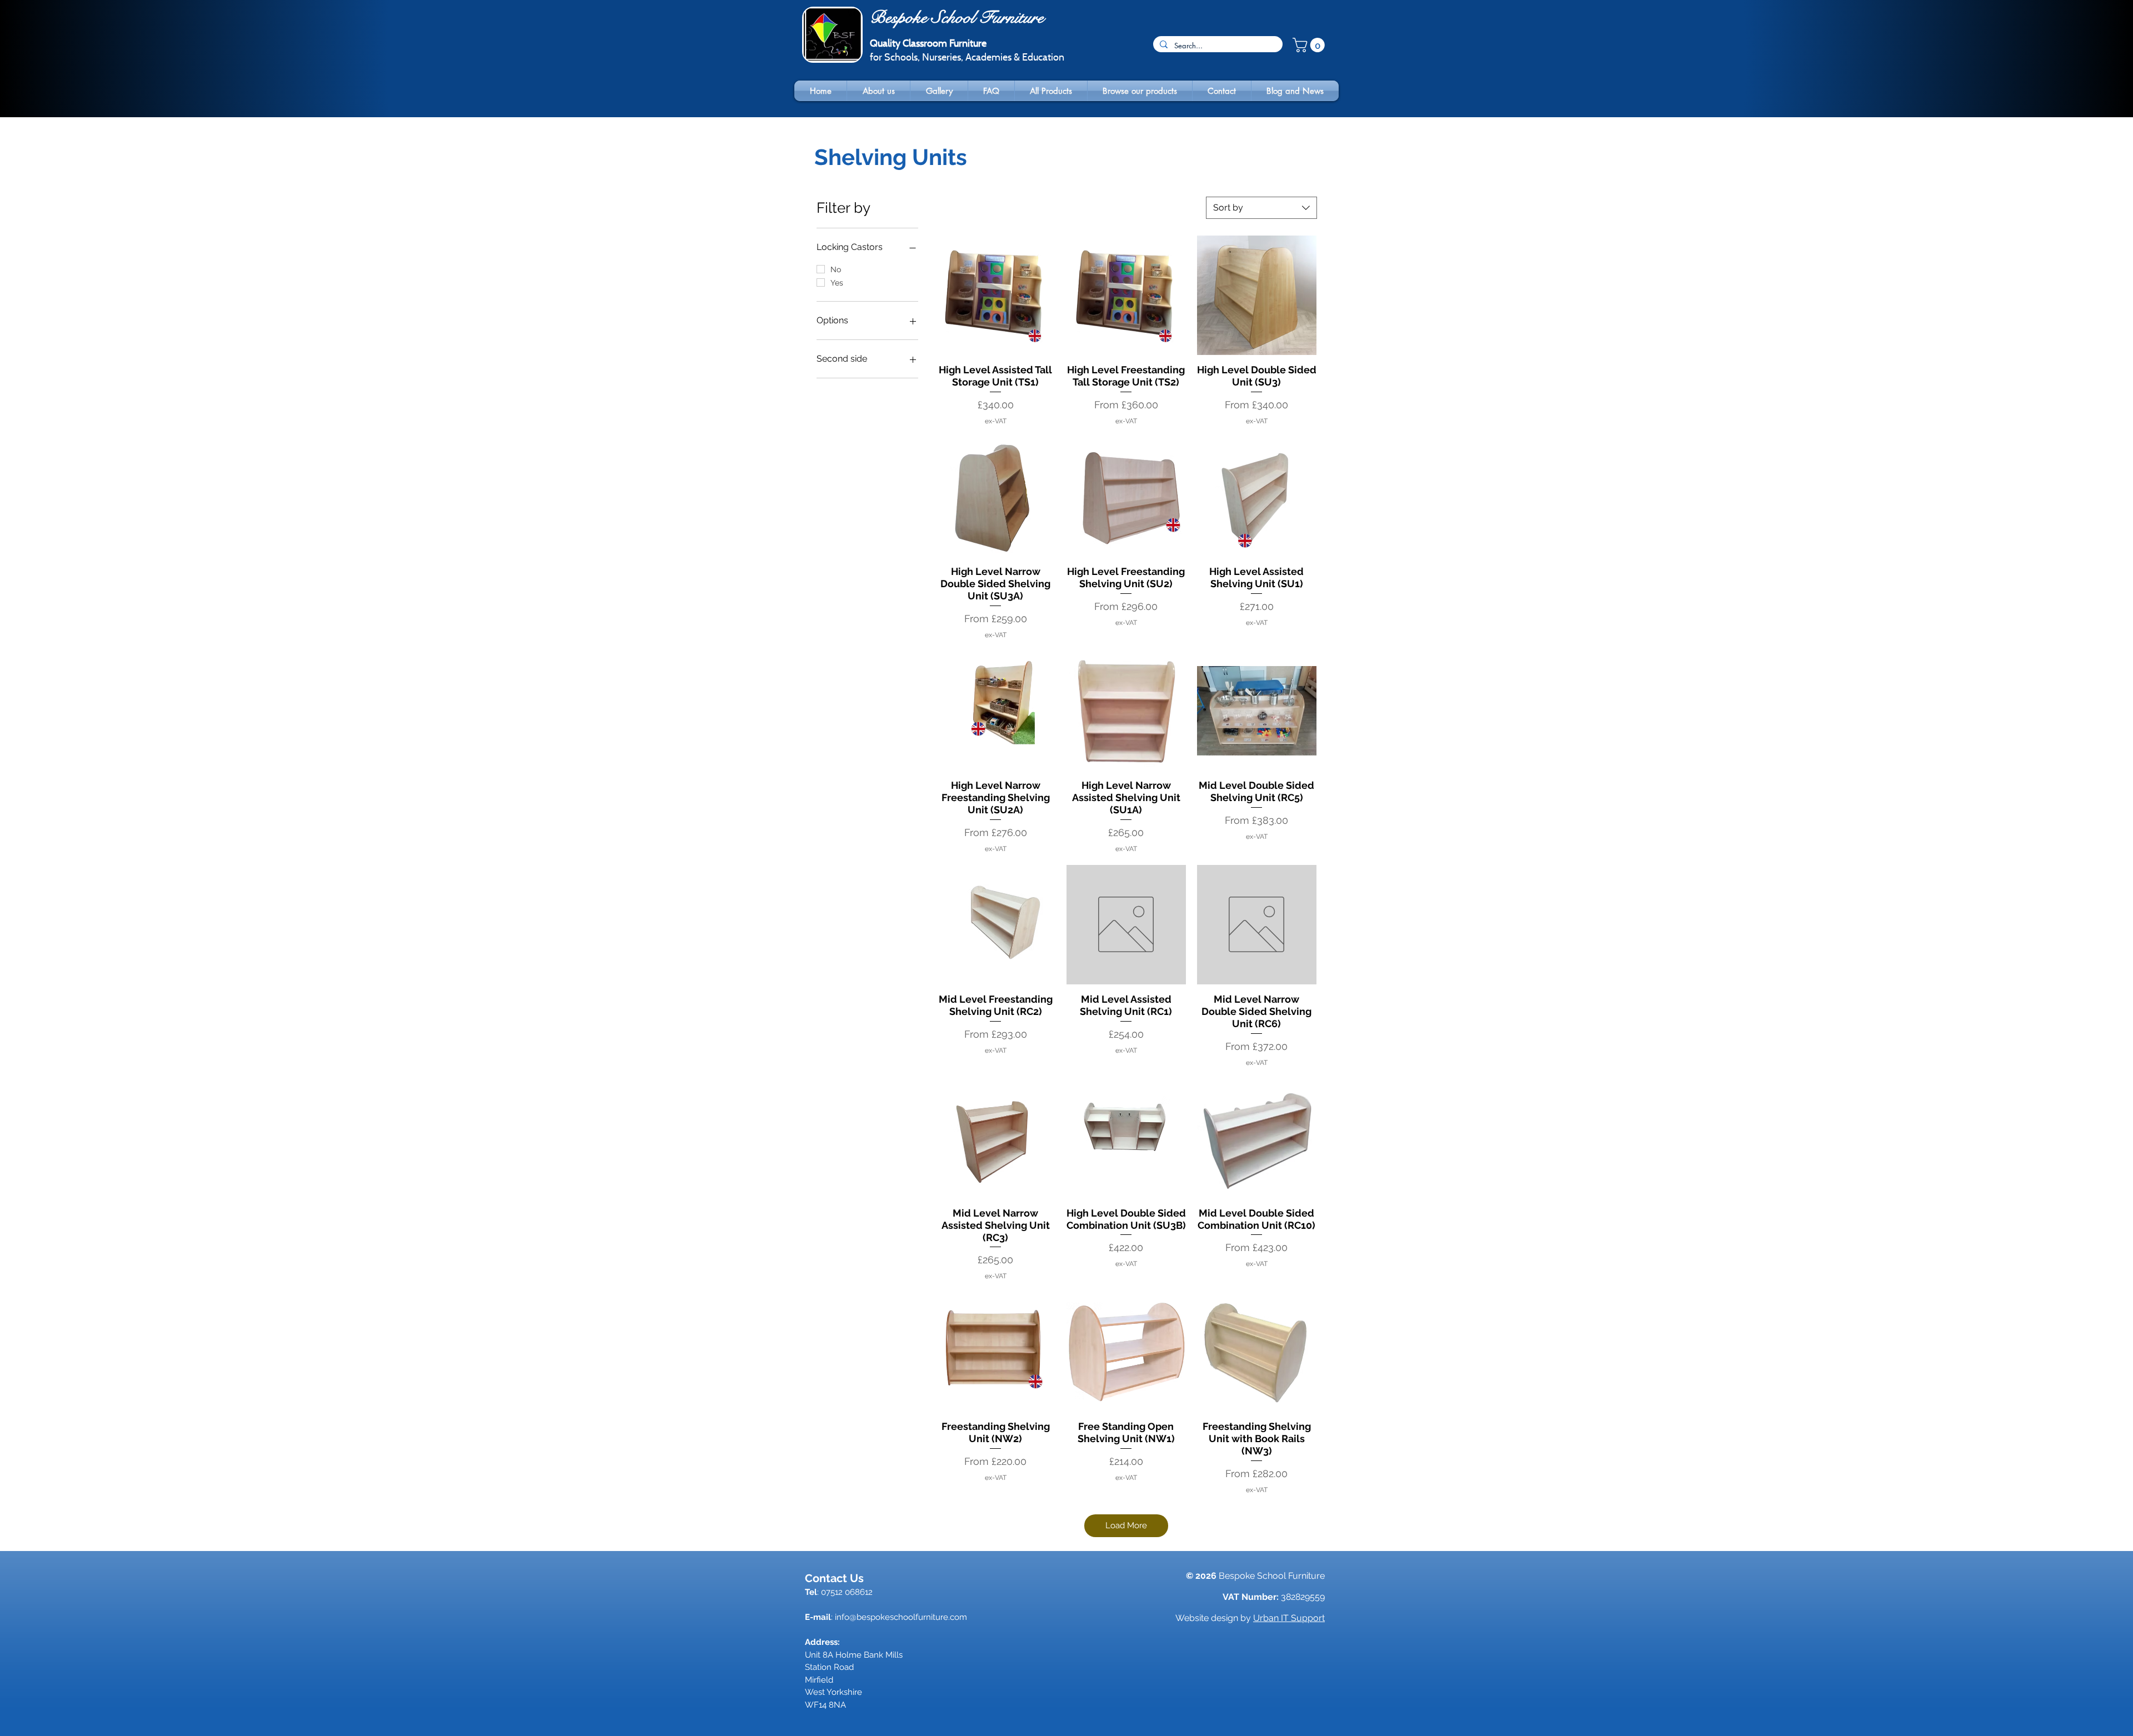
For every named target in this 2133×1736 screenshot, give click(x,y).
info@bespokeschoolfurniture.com (901, 1617)
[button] (1310, 45)
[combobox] (1261, 208)
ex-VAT (996, 421)
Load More (1126, 1525)
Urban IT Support (1289, 1618)
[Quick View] (995, 295)
